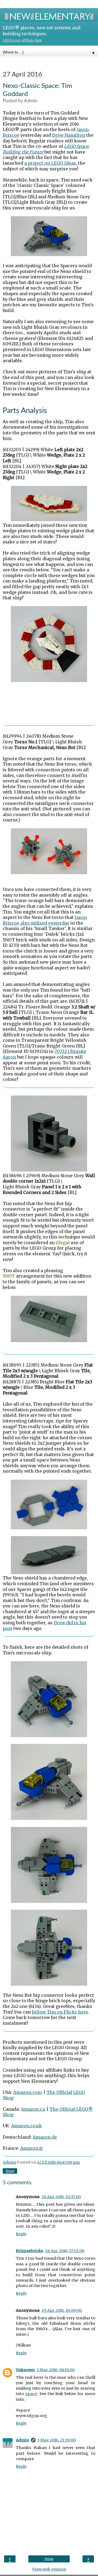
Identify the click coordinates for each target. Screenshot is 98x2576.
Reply (21, 2234)
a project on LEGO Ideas (50, 163)
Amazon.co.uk (27, 2126)
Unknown (25, 2370)
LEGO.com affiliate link (22, 40)
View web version (49, 2569)
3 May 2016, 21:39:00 (56, 2440)
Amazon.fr (32, 2148)
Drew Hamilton (69, 135)
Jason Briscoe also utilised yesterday (45, 920)
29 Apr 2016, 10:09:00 (62, 2310)
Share (10, 2171)
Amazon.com (28, 2092)
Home (49, 2559)
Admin (22, 2440)
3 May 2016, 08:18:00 (56, 2370)
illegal (63, 1243)
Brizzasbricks (30, 2251)
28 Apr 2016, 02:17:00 (61, 2197)
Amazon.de (45, 2137)
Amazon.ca (33, 2109)
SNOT (9, 1276)
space (31, 2394)
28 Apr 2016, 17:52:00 (65, 2251)
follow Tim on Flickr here (60, 2012)
